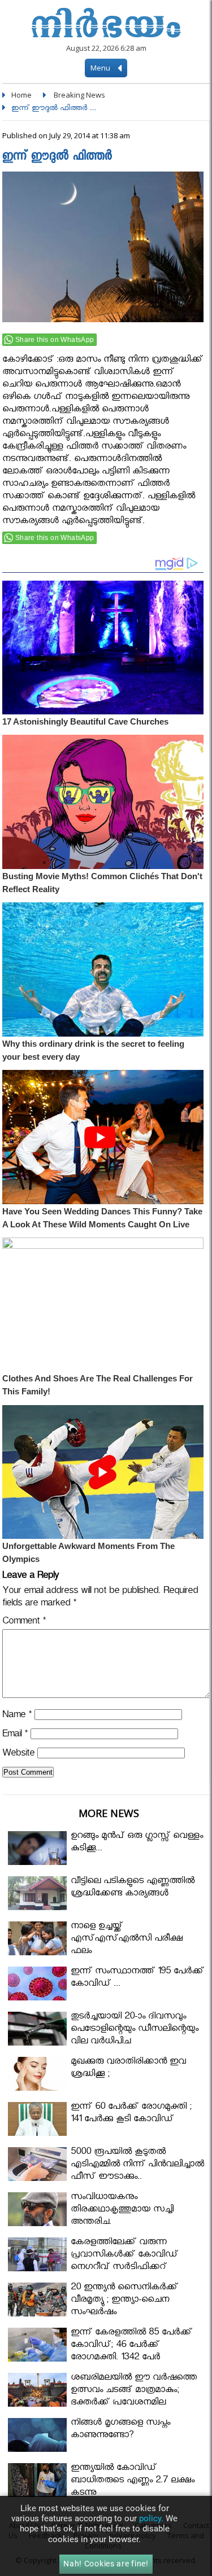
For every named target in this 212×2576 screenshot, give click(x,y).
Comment (24, 1623)
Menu (101, 68)
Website (18, 1755)
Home (21, 95)
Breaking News (79, 95)
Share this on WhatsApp (55, 340)
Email (15, 1735)
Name (17, 1716)
